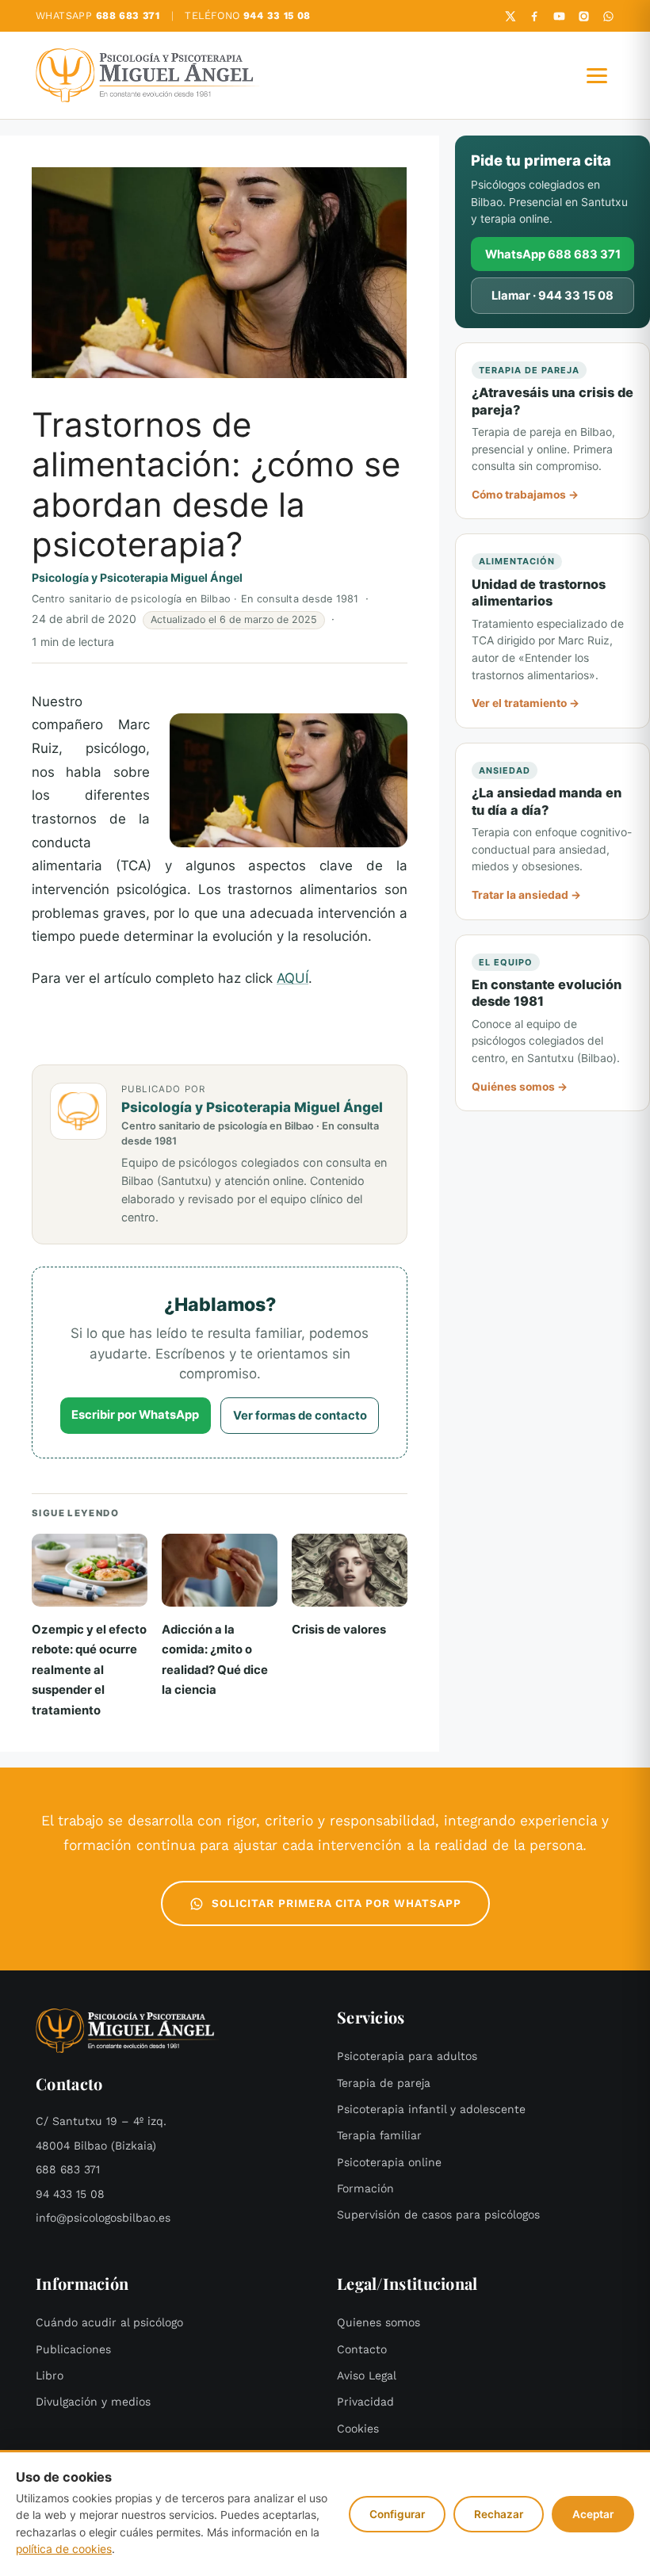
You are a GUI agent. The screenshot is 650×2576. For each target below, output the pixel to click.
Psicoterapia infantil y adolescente (431, 2110)
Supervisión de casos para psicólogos (438, 2215)
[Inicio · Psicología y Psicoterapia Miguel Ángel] (148, 75)
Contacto (362, 2350)
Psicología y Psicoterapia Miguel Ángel (137, 577)
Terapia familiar (379, 2136)
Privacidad (365, 2402)
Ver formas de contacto (300, 1416)
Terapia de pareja (384, 2083)
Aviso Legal (367, 2376)
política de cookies (64, 2549)
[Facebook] (535, 16)
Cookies (358, 2429)
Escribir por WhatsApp (135, 1415)
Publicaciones (73, 2350)
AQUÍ (292, 978)
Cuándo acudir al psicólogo (109, 2323)
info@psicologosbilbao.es (103, 2218)
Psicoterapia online (389, 2163)
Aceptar (593, 2514)
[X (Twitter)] (510, 16)
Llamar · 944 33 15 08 (552, 296)
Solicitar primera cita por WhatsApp (336, 1903)
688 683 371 (68, 2170)
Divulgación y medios (93, 2402)
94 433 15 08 (70, 2194)
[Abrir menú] (597, 75)
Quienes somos (379, 2323)
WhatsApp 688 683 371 (553, 254)
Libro (50, 2376)
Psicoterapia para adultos (407, 2056)
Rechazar (499, 2514)
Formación (365, 2189)
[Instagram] (584, 16)
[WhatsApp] (608, 16)
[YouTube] (559, 16)
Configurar (397, 2514)
